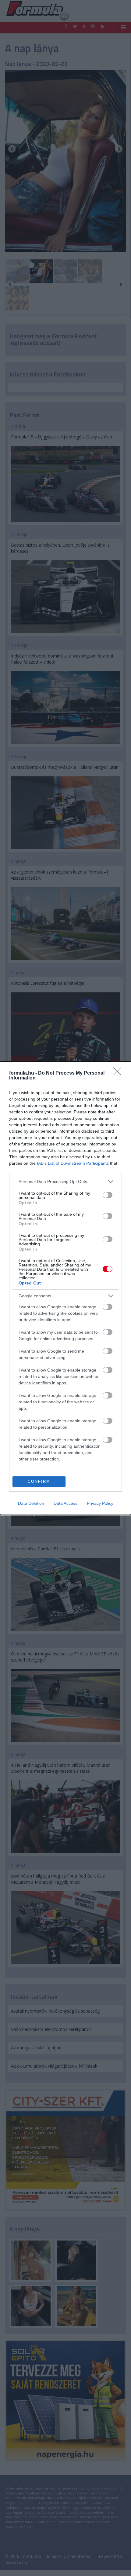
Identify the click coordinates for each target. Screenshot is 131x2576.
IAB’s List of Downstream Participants (73, 1163)
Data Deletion (31, 1503)
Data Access (65, 1503)
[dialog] (65, 1288)
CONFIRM (39, 1481)
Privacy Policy (100, 1503)
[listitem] (65, 1182)
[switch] (108, 1195)
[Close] (119, 1073)
